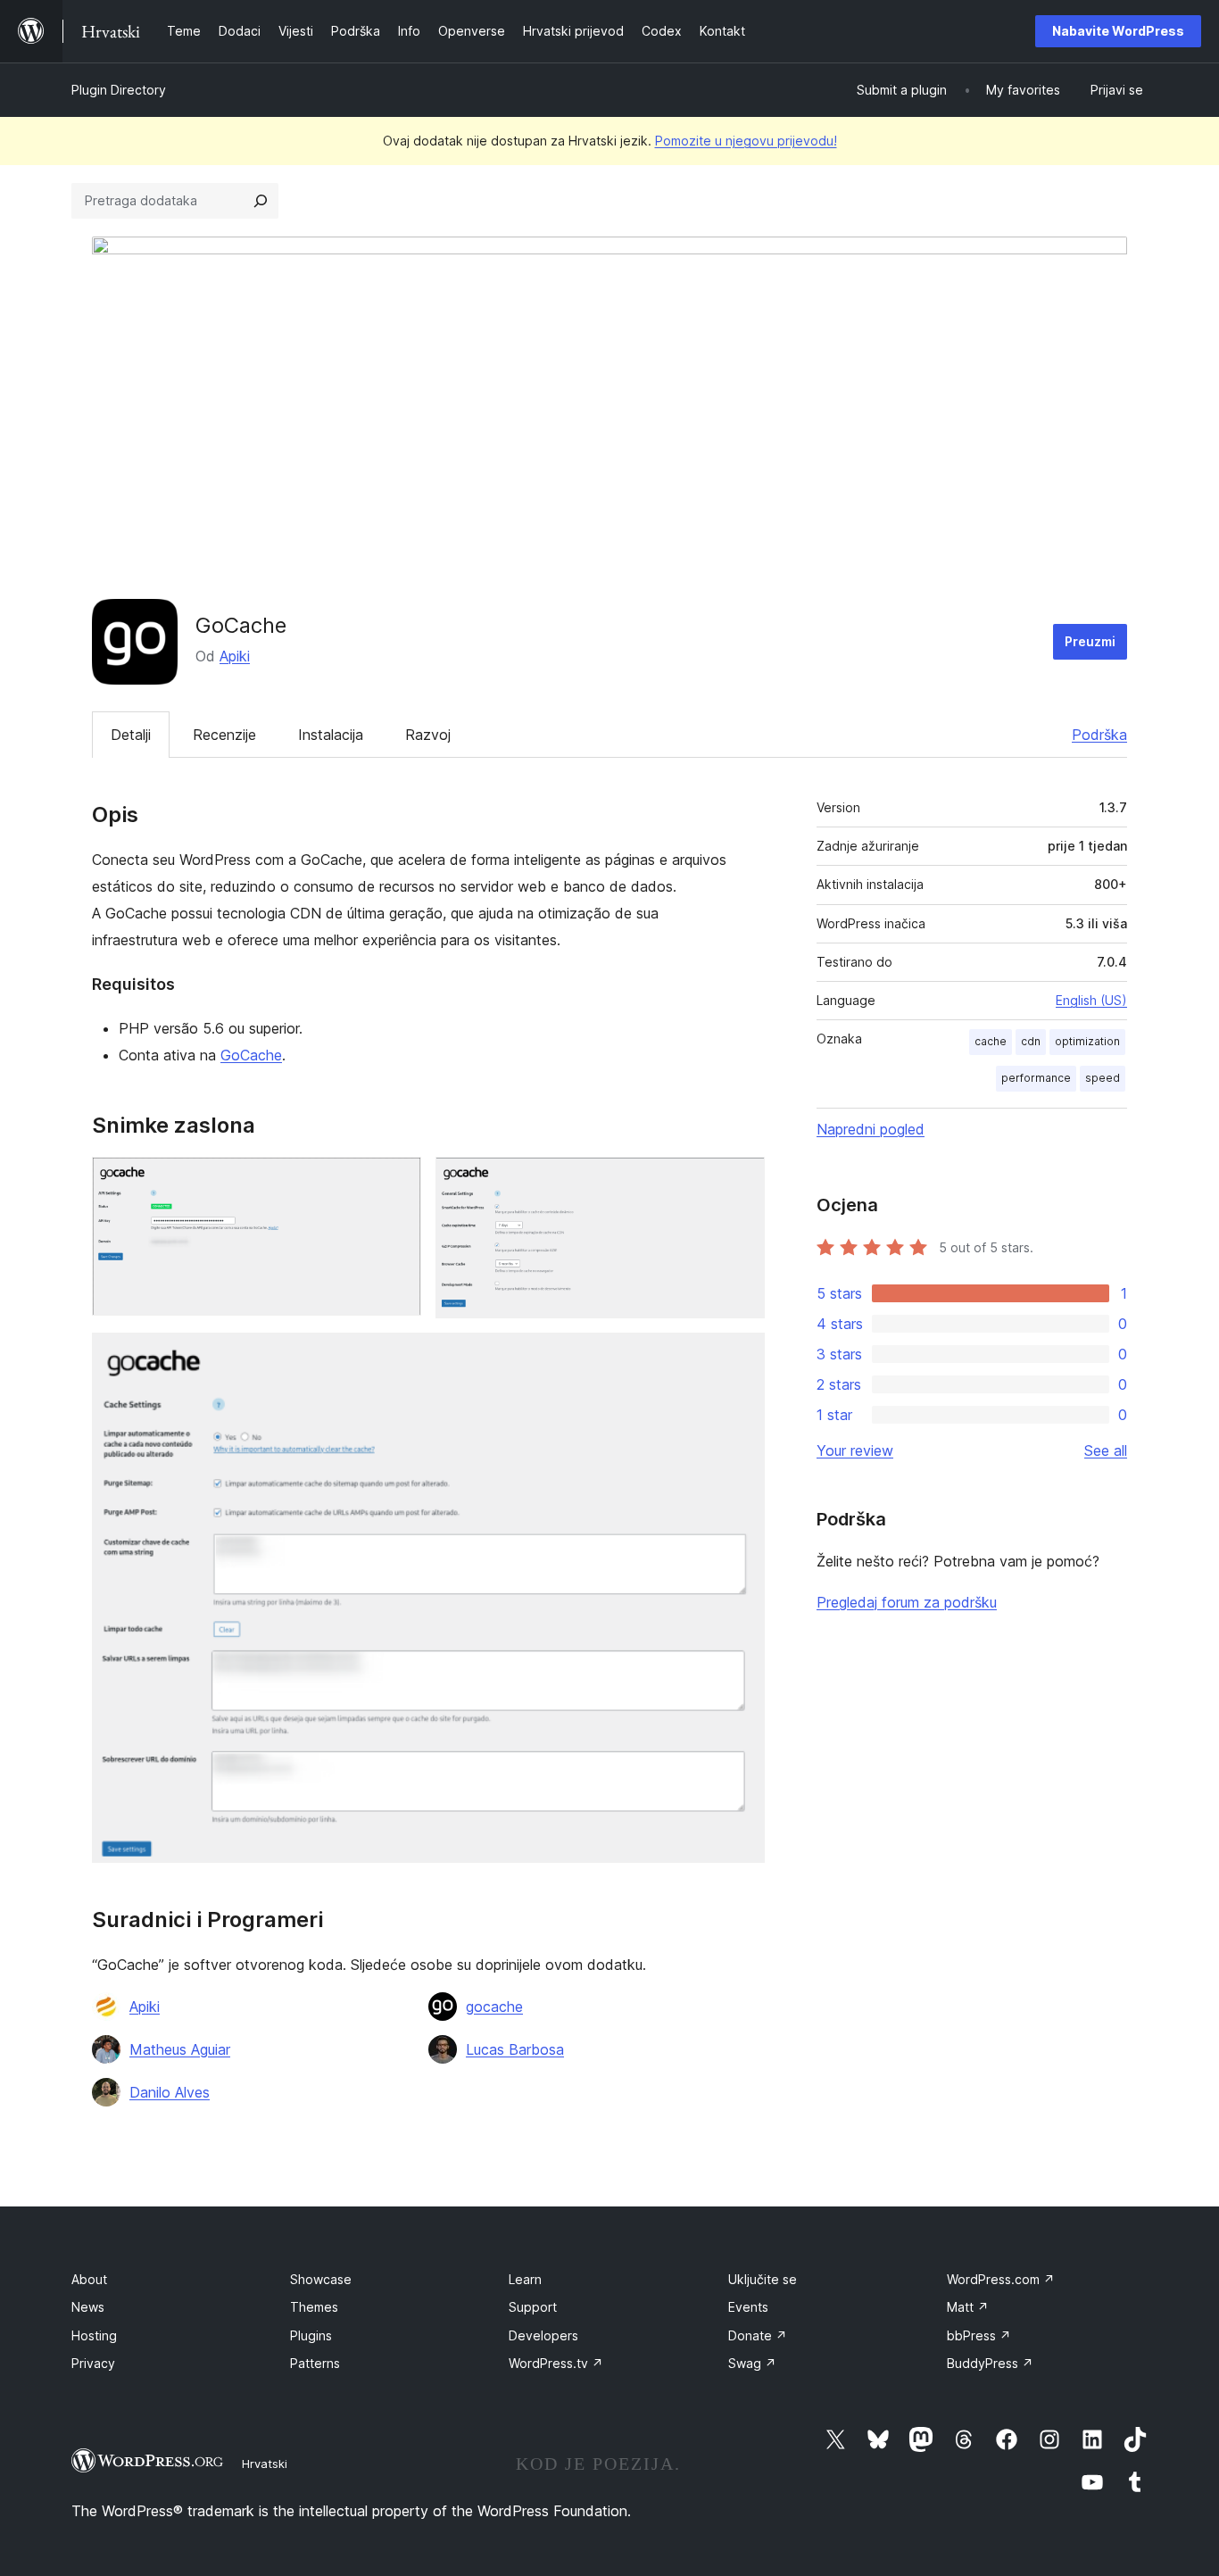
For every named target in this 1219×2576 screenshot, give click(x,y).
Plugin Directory (119, 90)
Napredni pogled (871, 1129)
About (89, 2279)
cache (991, 1041)
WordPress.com (1001, 2279)
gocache (494, 2007)
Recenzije (224, 735)
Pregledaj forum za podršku (907, 1602)
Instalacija (331, 735)
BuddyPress (990, 2363)
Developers (543, 2335)
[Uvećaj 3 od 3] (741, 1357)
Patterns (315, 2363)
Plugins (311, 2335)
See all (1106, 1450)
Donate (758, 2335)
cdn (1031, 1041)
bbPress (979, 2335)
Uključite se (763, 2279)
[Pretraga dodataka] (261, 201)
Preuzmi (1090, 641)
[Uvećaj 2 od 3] (741, 1181)
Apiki (235, 656)
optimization (1087, 1041)
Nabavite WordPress (1118, 31)
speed (1103, 1078)
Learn (525, 2279)
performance (1036, 1078)
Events (748, 2307)
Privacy (93, 2363)
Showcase (321, 2279)
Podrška (1099, 735)
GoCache (251, 1055)
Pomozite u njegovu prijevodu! (746, 141)
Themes (314, 2307)
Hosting (94, 2335)
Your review (855, 1450)
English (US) (1091, 1000)
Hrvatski (265, 2464)
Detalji (131, 735)
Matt (968, 2307)
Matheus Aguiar (180, 2049)
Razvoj (428, 735)
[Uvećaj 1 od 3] (397, 1181)
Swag (752, 2363)
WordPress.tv (556, 2363)
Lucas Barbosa (515, 2049)
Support (533, 2307)
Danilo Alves (170, 2092)
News (88, 2307)
